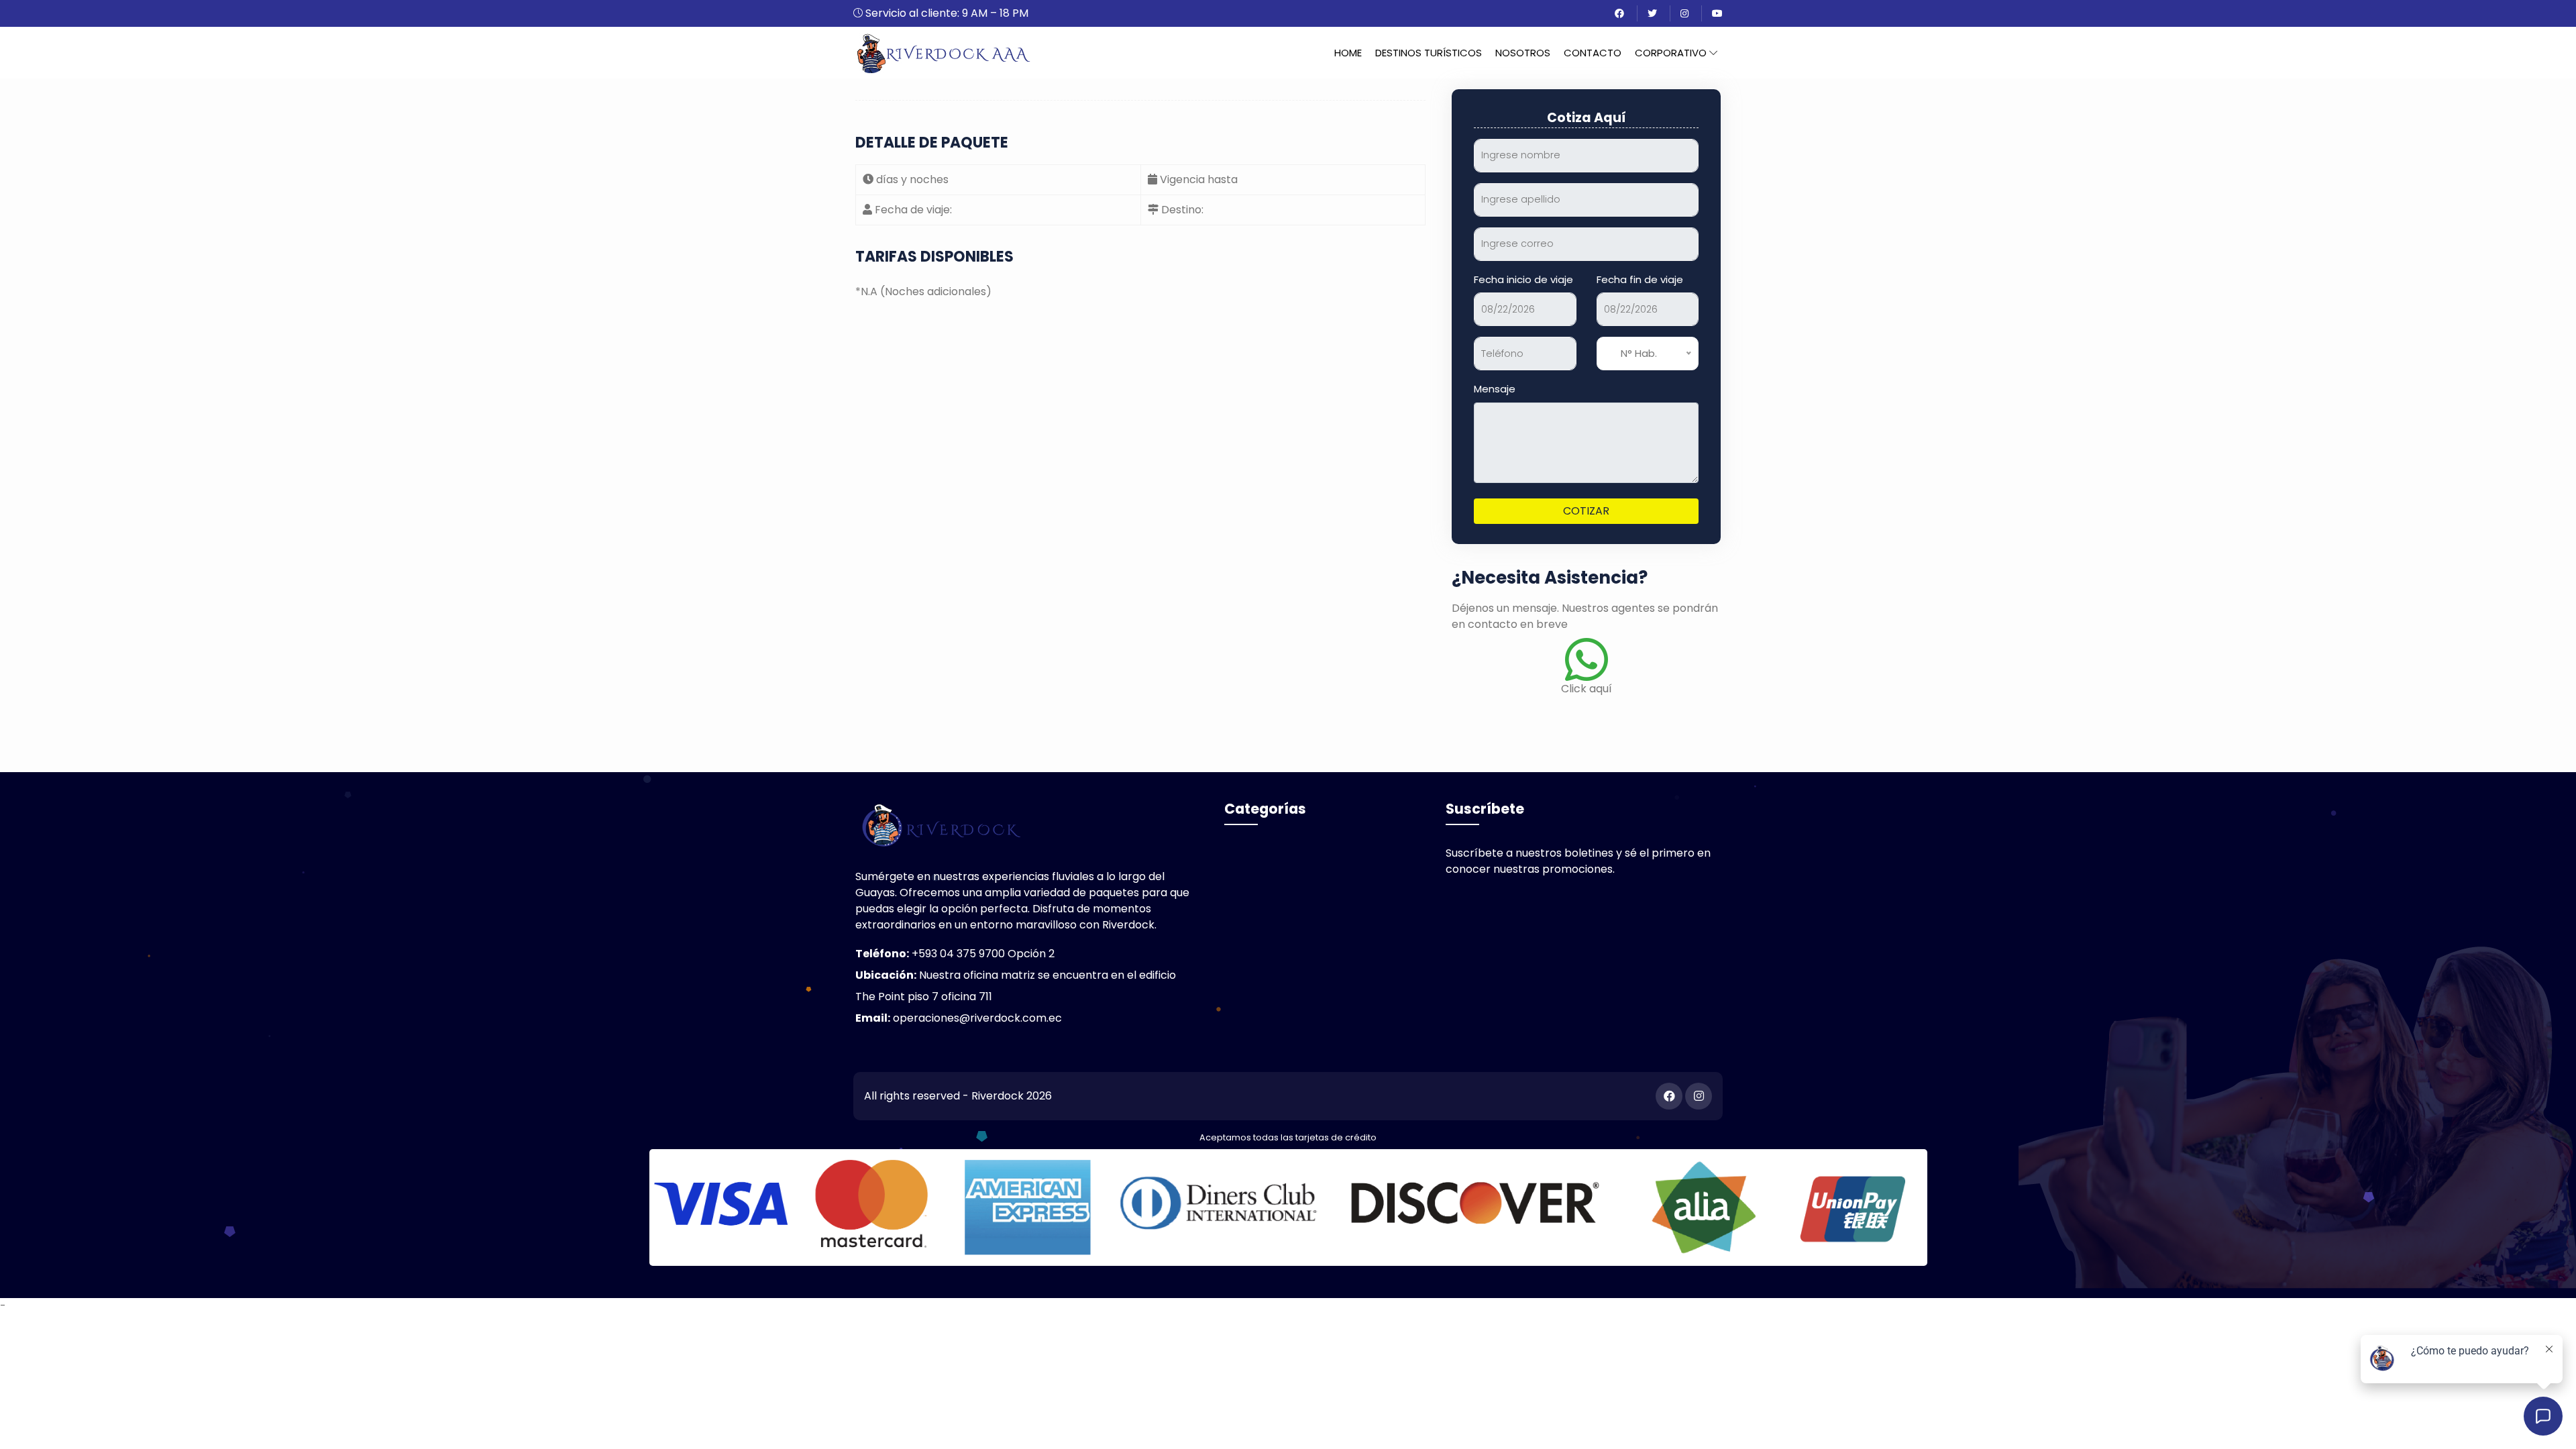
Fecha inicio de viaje (1523, 279)
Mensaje (1495, 389)
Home (1348, 53)
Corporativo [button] (1672, 53)
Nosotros (1523, 53)
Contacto (1593, 53)
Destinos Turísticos (1429, 53)
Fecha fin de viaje (1640, 279)
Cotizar (1586, 511)
